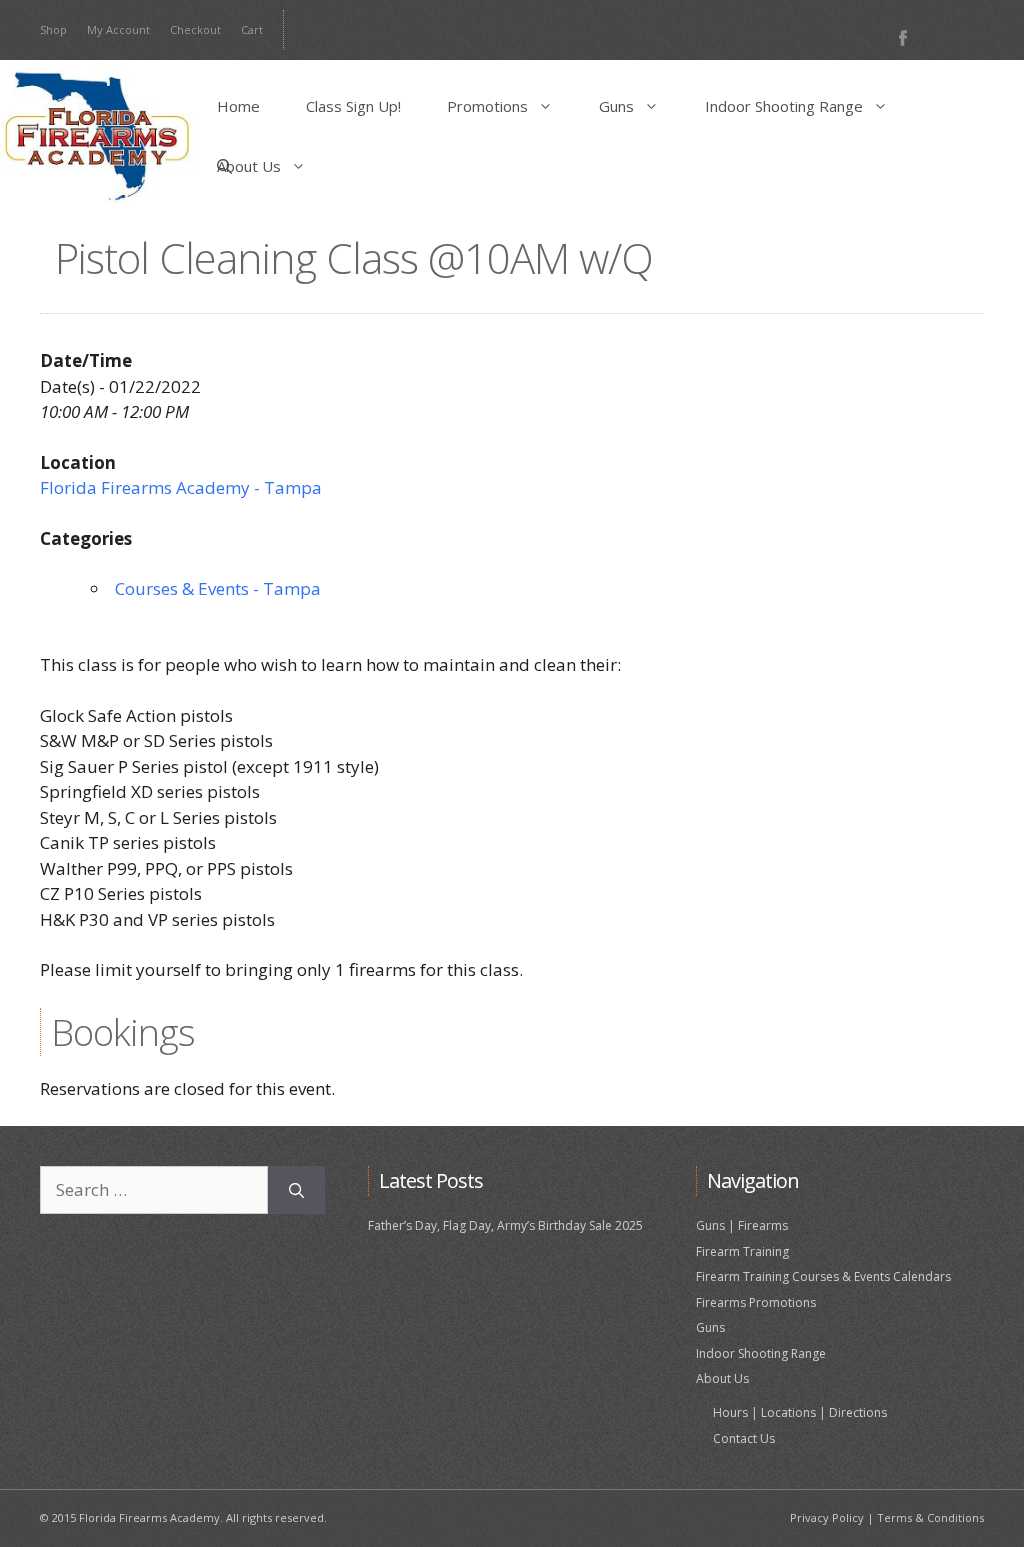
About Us (249, 166)
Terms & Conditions (930, 1517)
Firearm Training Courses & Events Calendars (823, 1276)
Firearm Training (742, 1251)
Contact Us (744, 1438)
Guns (616, 106)
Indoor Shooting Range (784, 106)
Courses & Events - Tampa (218, 588)
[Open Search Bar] (224, 166)
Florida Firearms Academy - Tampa (181, 487)
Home (238, 106)
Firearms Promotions (756, 1302)
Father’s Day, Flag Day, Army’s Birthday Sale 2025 (505, 1225)
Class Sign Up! (353, 106)
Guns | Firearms (742, 1225)
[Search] (296, 1190)
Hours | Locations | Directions (800, 1412)
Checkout (195, 29)
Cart (252, 29)
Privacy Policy (827, 1517)
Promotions (487, 106)
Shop (53, 29)
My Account (118, 29)
